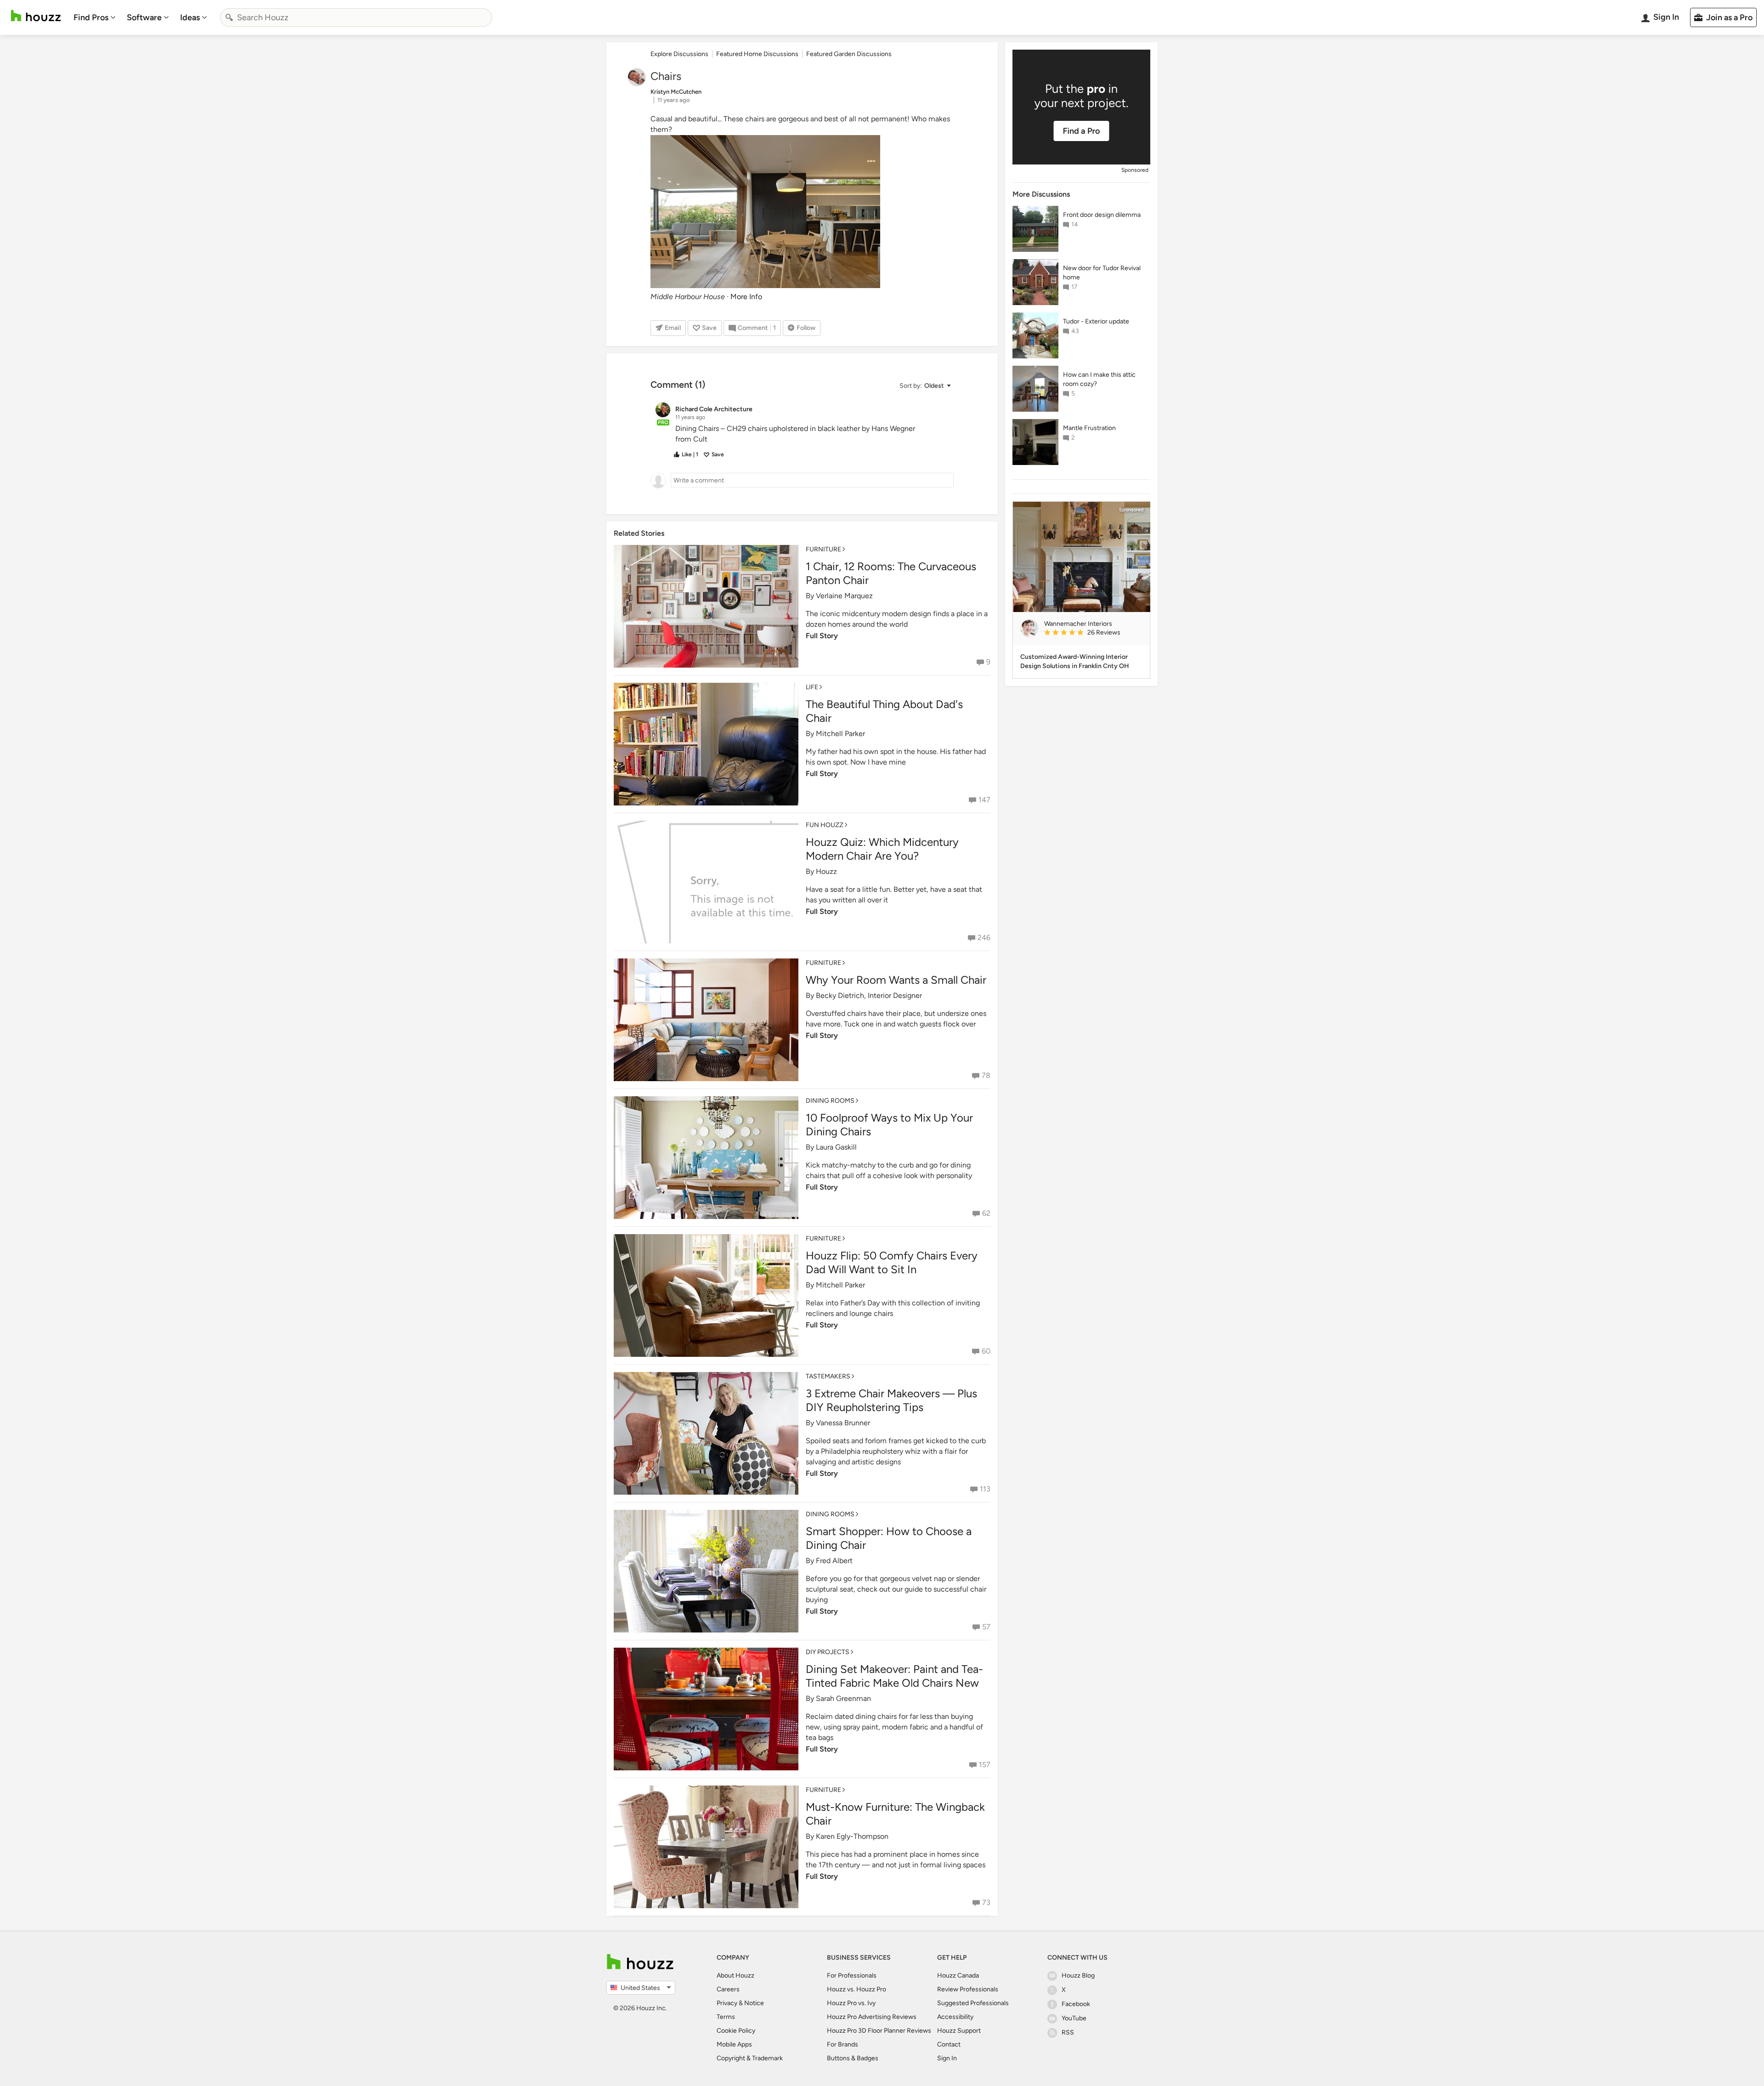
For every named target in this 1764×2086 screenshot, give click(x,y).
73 (986, 1902)
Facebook (1076, 2004)
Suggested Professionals (973, 2003)
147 (984, 800)
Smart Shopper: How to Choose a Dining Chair (889, 1538)
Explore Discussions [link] (679, 54)
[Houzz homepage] (36, 16)
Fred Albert (834, 1561)
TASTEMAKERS (828, 1376)
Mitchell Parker (840, 734)
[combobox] (356, 17)
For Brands (842, 2044)
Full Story (822, 636)
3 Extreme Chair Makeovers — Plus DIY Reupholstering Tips (891, 1400)
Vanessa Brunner (843, 1423)
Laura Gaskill (836, 1147)
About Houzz (735, 1975)
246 (984, 938)
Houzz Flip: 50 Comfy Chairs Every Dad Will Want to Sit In (892, 1262)
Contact (949, 2044)
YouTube (1074, 2018)
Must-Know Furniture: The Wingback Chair (895, 1814)
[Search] (229, 17)
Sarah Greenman (843, 1698)
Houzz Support (959, 2031)
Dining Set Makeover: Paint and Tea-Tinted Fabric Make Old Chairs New (894, 1676)
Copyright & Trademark (750, 2058)
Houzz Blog (1078, 1975)
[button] (925, 386)
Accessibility (955, 2017)
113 (985, 1489)
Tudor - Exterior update (1096, 321)
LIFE (812, 687)
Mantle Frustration (1089, 428)
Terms (726, 2017)
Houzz (826, 871)
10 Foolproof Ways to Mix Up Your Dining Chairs (889, 1125)
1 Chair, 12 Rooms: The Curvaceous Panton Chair (891, 573)
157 (985, 1765)
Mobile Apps (734, 2044)
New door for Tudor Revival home (1102, 273)
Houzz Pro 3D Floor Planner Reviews (879, 2031)
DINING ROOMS (830, 1101)
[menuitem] (95, 17)
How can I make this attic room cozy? (1099, 379)
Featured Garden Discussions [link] (849, 54)
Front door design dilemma (1102, 215)
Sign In (947, 2058)
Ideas (190, 17)
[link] (1093, 633)
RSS (1068, 2032)
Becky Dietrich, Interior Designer (869, 995)
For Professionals (852, 1975)
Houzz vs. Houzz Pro (857, 1989)
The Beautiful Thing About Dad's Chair (884, 711)
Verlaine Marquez (844, 596)
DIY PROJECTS (828, 1652)
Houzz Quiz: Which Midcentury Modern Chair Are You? (882, 849)
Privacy (727, 2003)
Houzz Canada (958, 1975)
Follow (806, 328)
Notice (754, 2003)
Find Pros (91, 17)
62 (986, 1213)
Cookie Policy (736, 2031)
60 (986, 1351)
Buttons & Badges (853, 2058)
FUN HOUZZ (825, 825)
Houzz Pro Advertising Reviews (872, 2017)
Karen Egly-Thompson (852, 1836)
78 (986, 1075)
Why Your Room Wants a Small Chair (896, 980)
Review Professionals (968, 1989)
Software (144, 17)
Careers (728, 1989)
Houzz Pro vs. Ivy (851, 2003)
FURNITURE (823, 549)
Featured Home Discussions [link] (757, 54)
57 (986, 1627)
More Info (746, 297)
